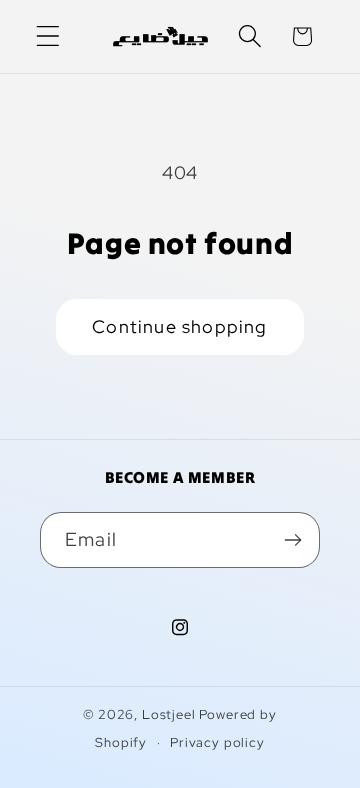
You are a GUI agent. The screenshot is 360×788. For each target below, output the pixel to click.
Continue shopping (179, 326)
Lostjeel (169, 714)
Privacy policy (217, 742)
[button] (48, 36)
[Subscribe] (292, 540)
